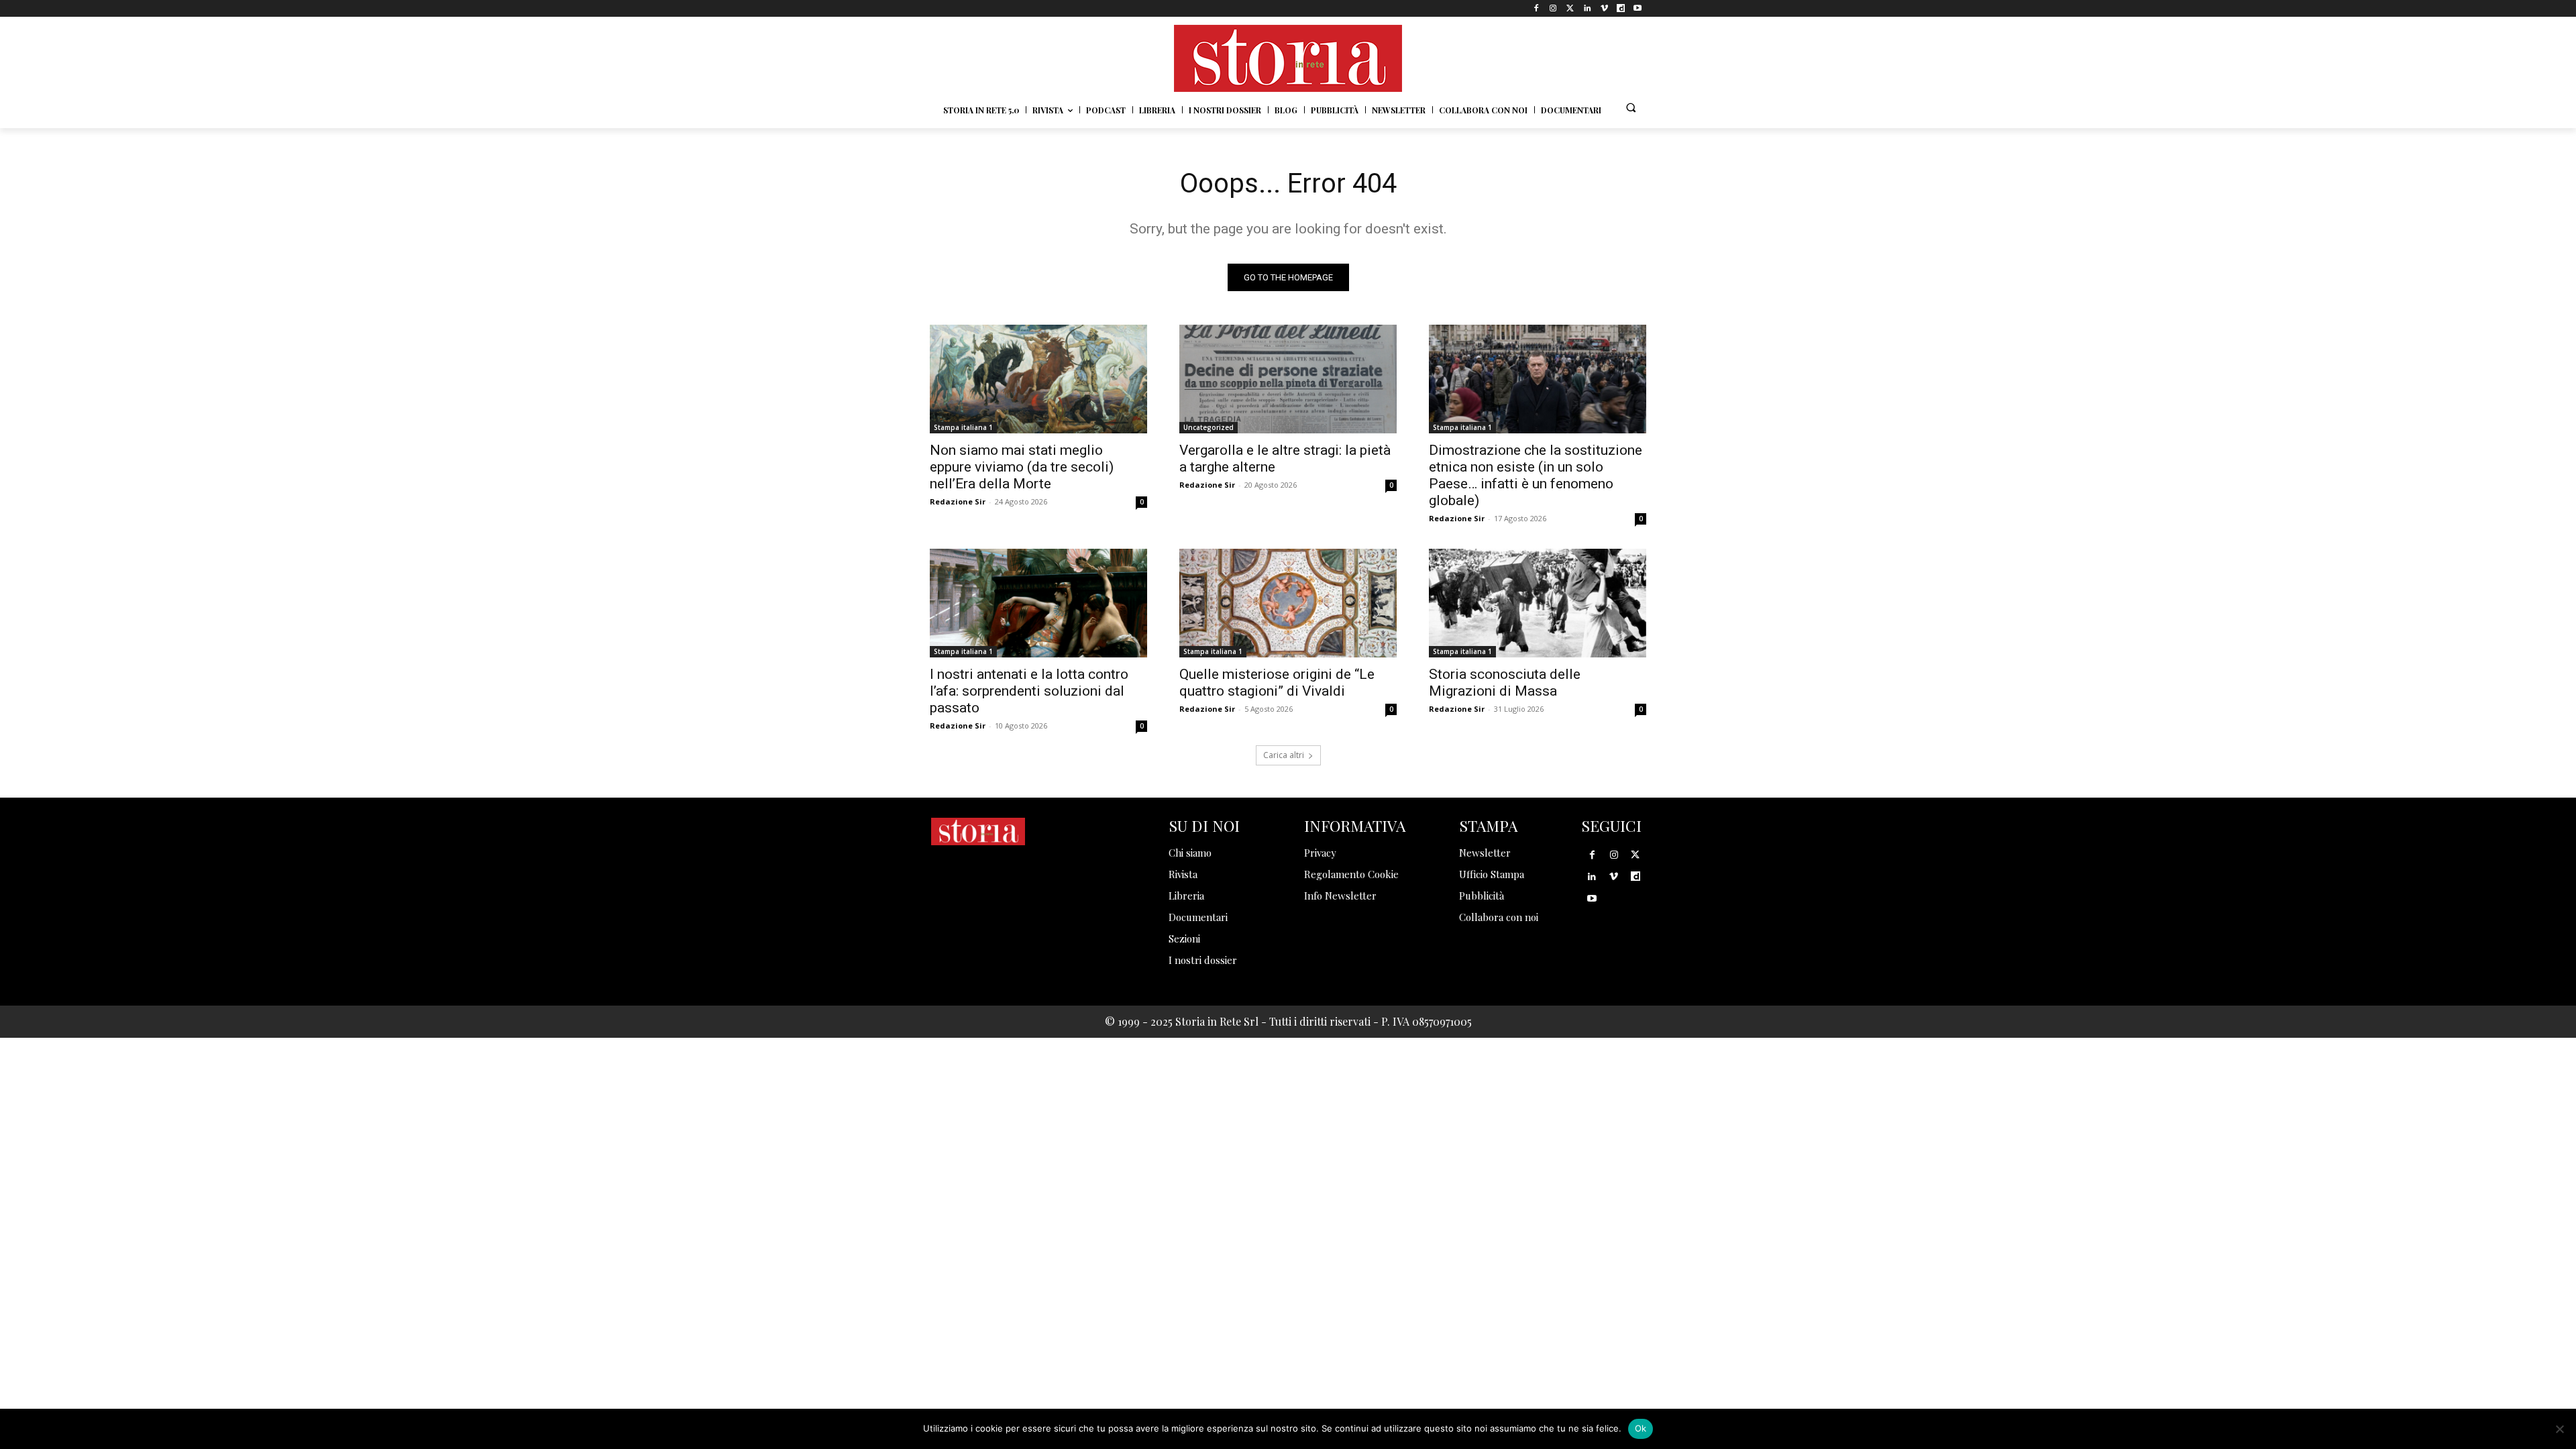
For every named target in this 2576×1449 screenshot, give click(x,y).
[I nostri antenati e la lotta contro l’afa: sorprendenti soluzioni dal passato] (1038, 603)
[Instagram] (1553, 8)
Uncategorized (1209, 427)
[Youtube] (1638, 8)
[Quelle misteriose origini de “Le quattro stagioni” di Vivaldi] (1288, 603)
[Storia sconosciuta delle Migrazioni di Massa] (1538, 603)
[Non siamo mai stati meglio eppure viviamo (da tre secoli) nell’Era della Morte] (1038, 379)
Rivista (1183, 874)
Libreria (1186, 896)
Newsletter (1485, 853)
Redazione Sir (958, 501)
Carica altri (1284, 755)
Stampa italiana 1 (963, 427)
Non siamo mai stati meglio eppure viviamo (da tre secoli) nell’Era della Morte (1022, 467)
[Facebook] (1537, 8)
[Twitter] (1570, 8)
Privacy (1320, 853)
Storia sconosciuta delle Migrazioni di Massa (1505, 683)
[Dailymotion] (1621, 8)
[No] (2559, 1429)
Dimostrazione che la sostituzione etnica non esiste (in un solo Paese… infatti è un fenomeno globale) (1536, 475)
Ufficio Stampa (1492, 874)
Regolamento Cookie (1351, 874)
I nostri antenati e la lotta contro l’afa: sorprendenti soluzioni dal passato (1029, 691)
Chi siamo (1190, 853)
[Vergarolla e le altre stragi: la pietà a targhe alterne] (1288, 379)
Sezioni (1184, 938)
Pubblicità (1482, 896)
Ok (1641, 1428)
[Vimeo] (1604, 8)
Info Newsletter (1340, 896)
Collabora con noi (1499, 917)
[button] (1631, 107)
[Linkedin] (1587, 8)
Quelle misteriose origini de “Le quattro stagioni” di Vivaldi (1277, 683)
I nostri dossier (1203, 960)
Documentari (1198, 917)
